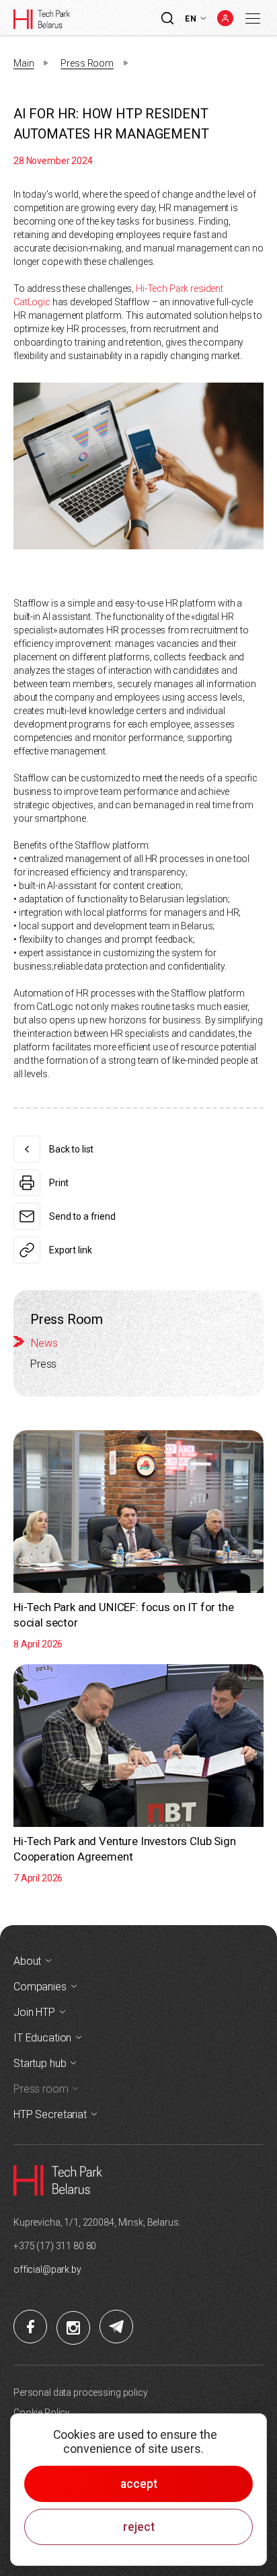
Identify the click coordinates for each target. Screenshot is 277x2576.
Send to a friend (82, 1216)
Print (59, 1183)
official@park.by (47, 2269)
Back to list (71, 1149)
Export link (70, 1250)
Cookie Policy (42, 2413)
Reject (139, 2527)
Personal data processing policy (81, 2392)
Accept (139, 2484)
